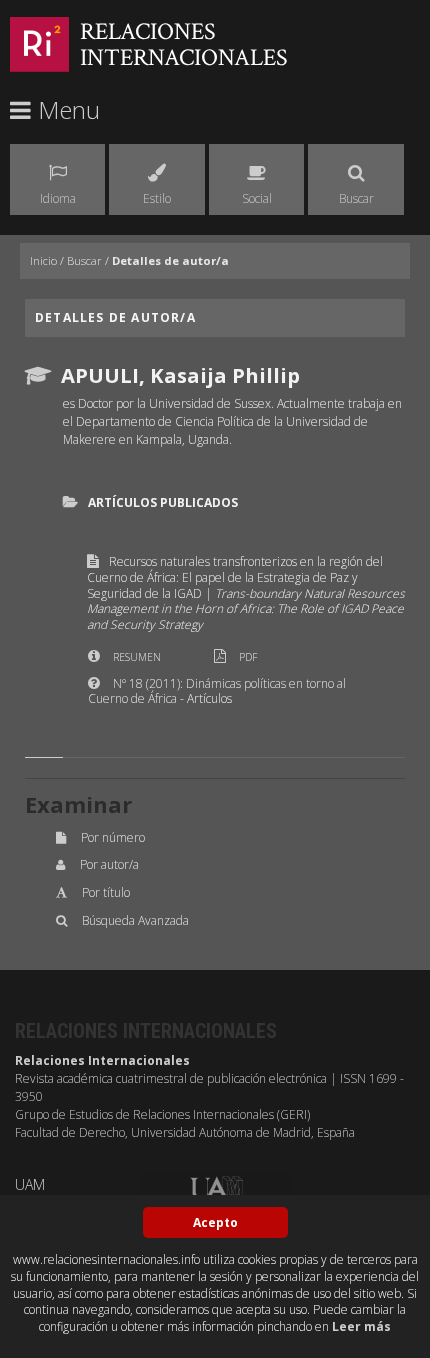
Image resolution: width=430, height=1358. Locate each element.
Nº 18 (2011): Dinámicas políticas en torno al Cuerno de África (217, 691)
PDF (248, 657)
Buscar (84, 260)
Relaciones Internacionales (184, 44)
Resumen (137, 657)
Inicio (43, 260)
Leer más (361, 1326)
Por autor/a (109, 864)
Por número (113, 837)
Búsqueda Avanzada (135, 920)
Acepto (215, 1222)
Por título (106, 892)
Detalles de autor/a (170, 260)
